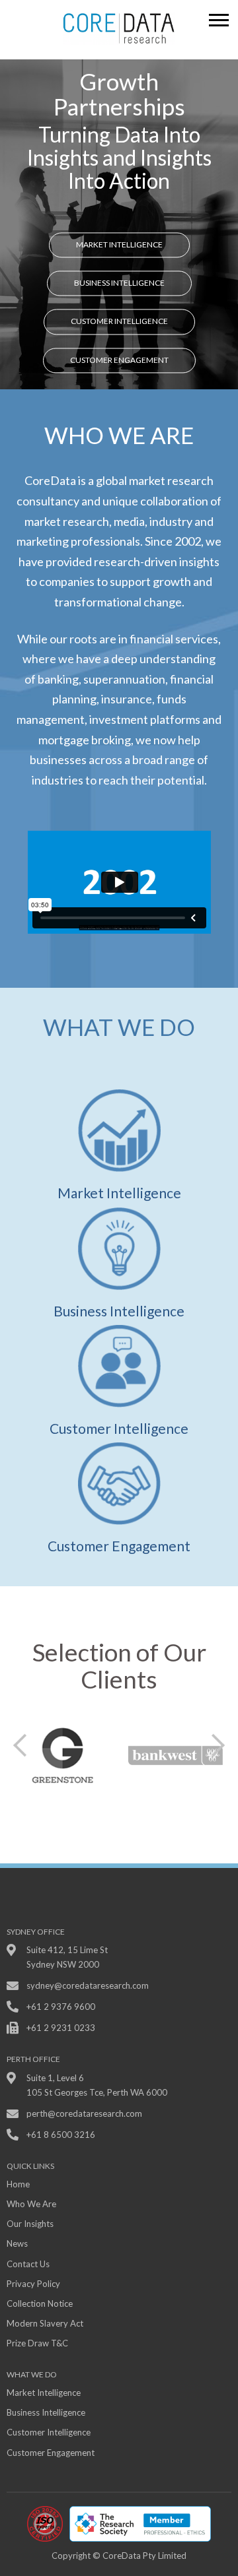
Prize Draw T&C (37, 2343)
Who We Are (31, 2204)
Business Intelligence (119, 283)
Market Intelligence (119, 244)
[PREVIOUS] (20, 1745)
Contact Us (28, 2264)
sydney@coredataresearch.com (88, 1985)
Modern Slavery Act (45, 2323)
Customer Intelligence (119, 322)
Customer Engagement (119, 360)
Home (18, 2184)
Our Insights (30, 2224)
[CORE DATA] (119, 28)
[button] (220, 17)
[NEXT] (218, 1745)
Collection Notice (40, 2303)
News (17, 2243)
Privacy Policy (33, 2284)
